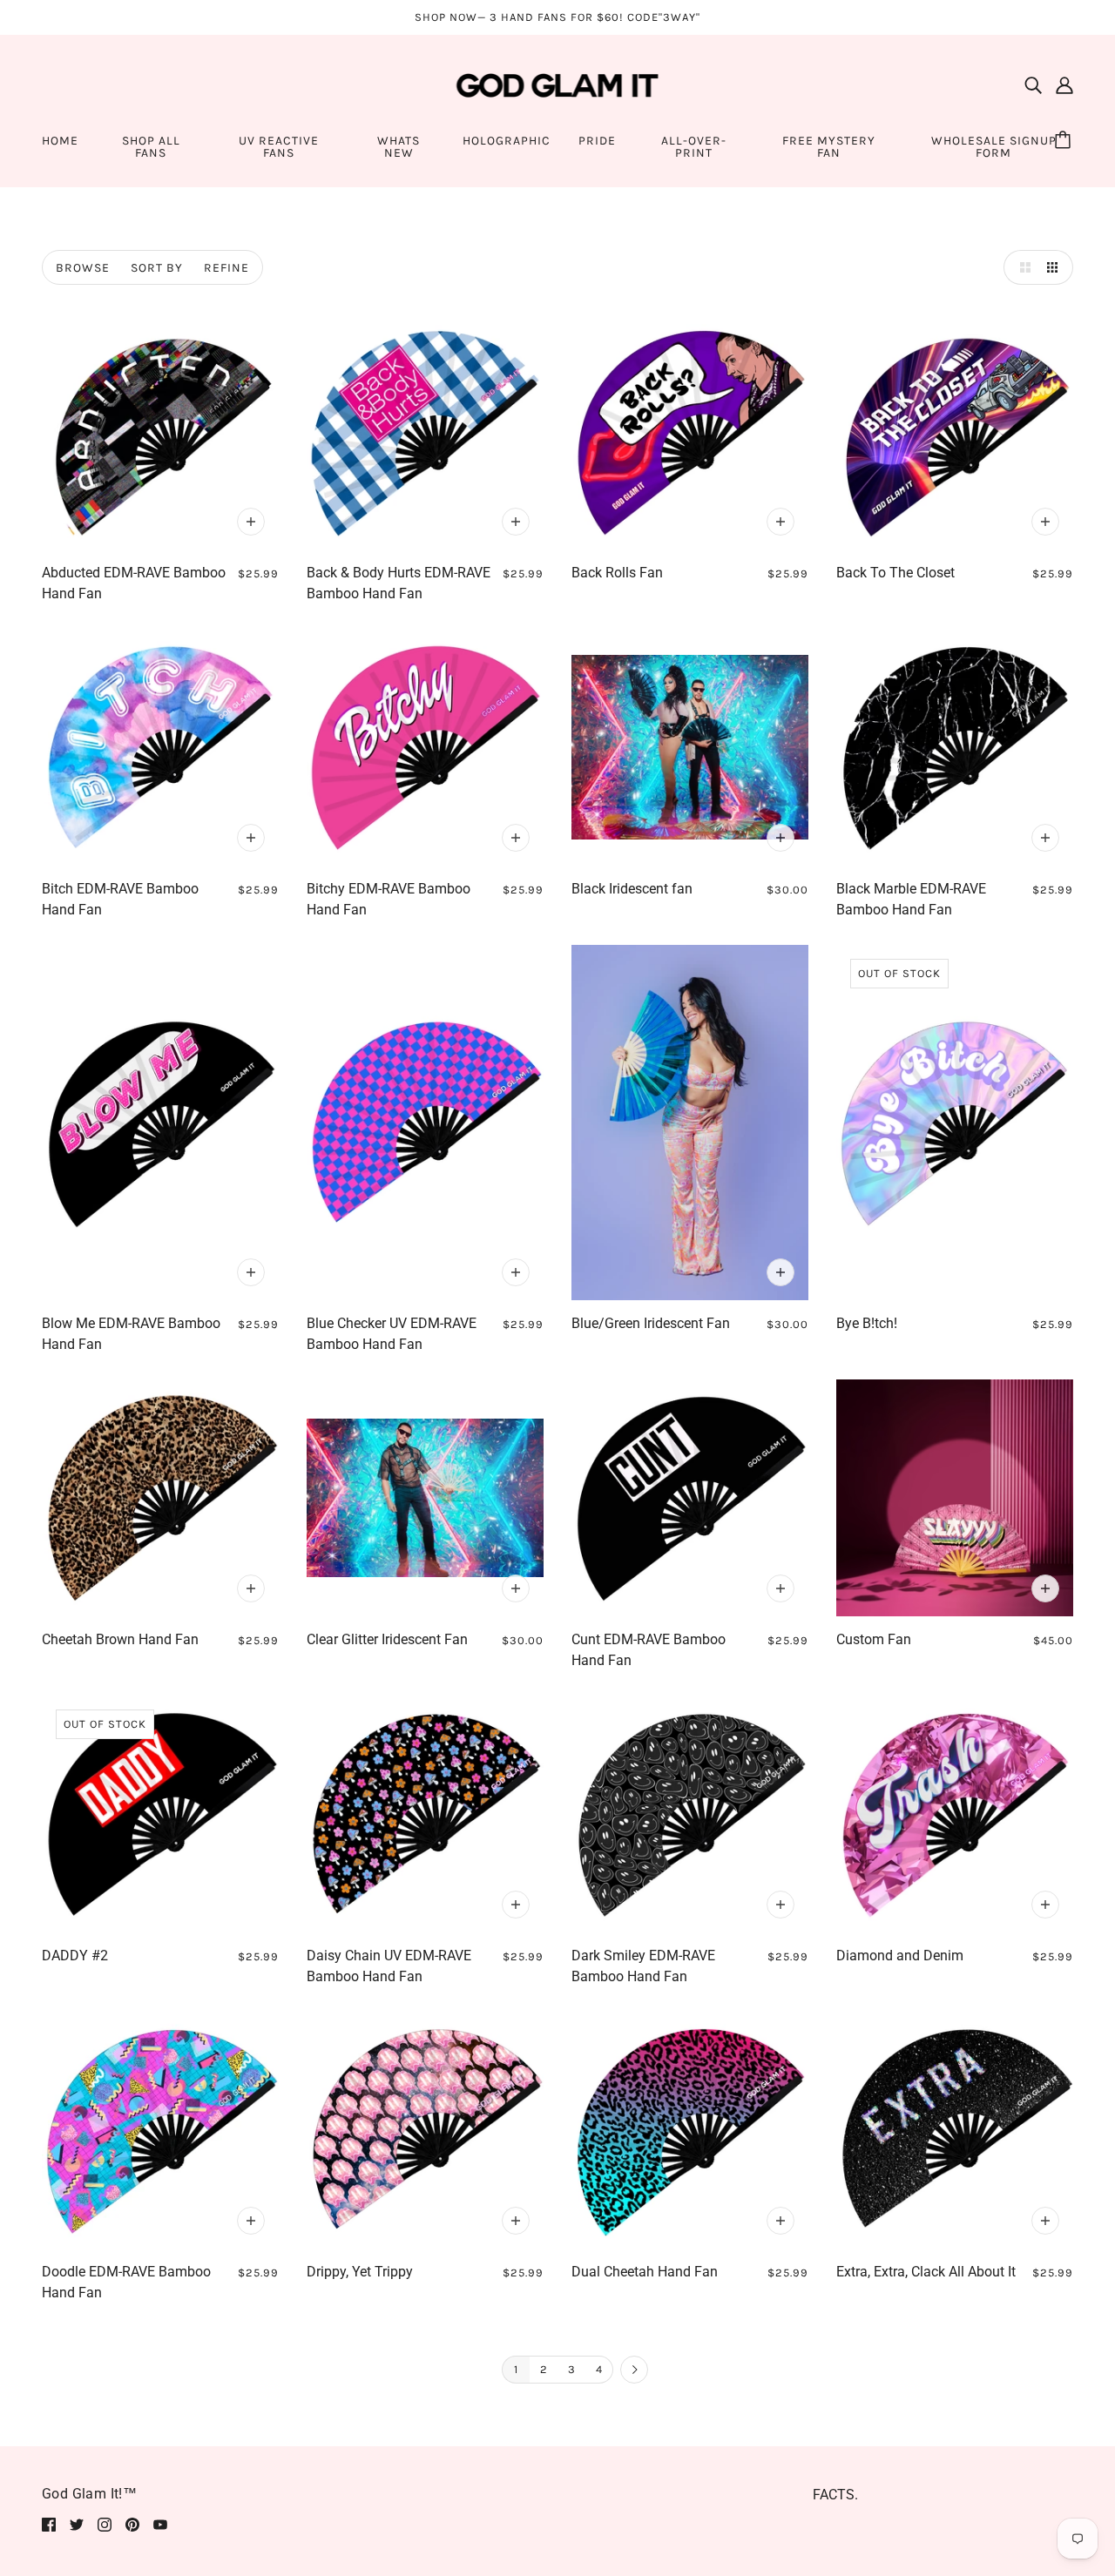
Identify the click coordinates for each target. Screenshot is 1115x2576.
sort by (157, 268)
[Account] (1064, 85)
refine (226, 268)
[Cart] (1065, 141)
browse (83, 268)
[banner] (558, 84)
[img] (1033, 85)
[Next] (634, 2370)
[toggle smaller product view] (1056, 267)
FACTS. (835, 2495)
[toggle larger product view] (1021, 267)
